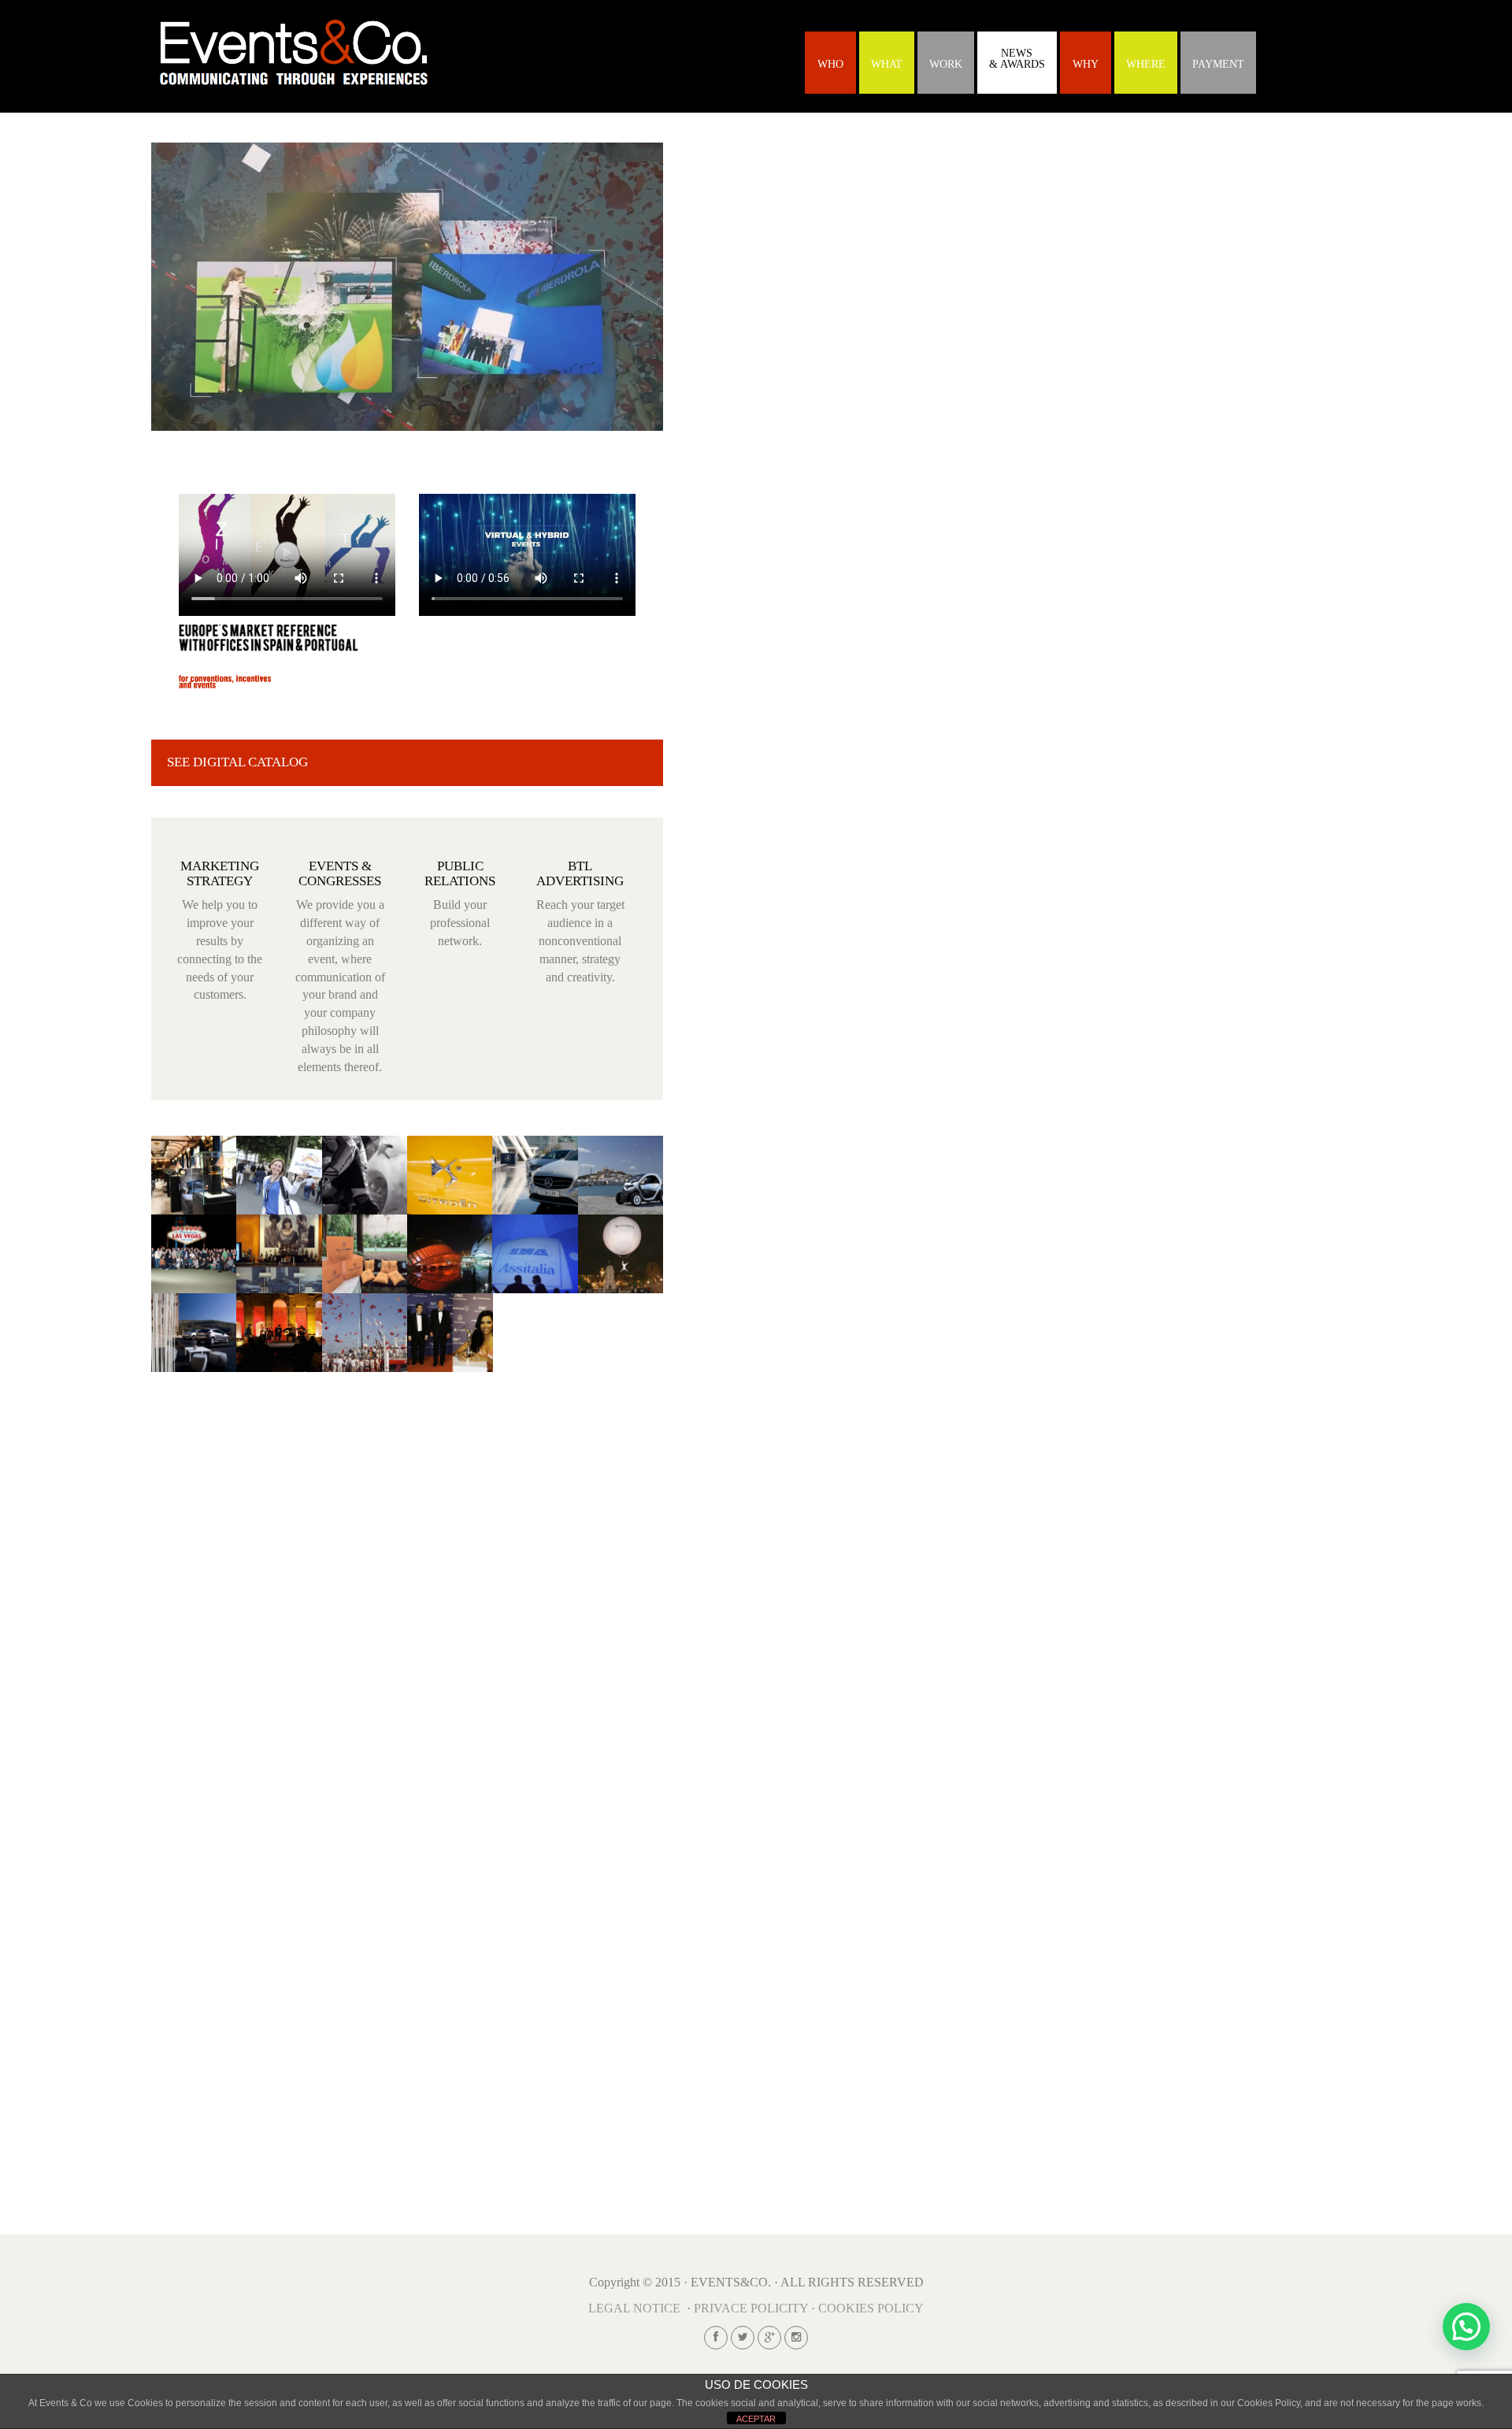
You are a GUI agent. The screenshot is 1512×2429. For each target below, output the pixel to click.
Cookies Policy (871, 2308)
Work (946, 64)
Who (830, 64)
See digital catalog (237, 762)
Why (1086, 64)
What (887, 64)
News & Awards (1017, 59)
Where (1146, 64)
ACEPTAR (756, 2419)
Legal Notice (634, 2308)
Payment (1218, 64)
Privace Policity (751, 2308)
